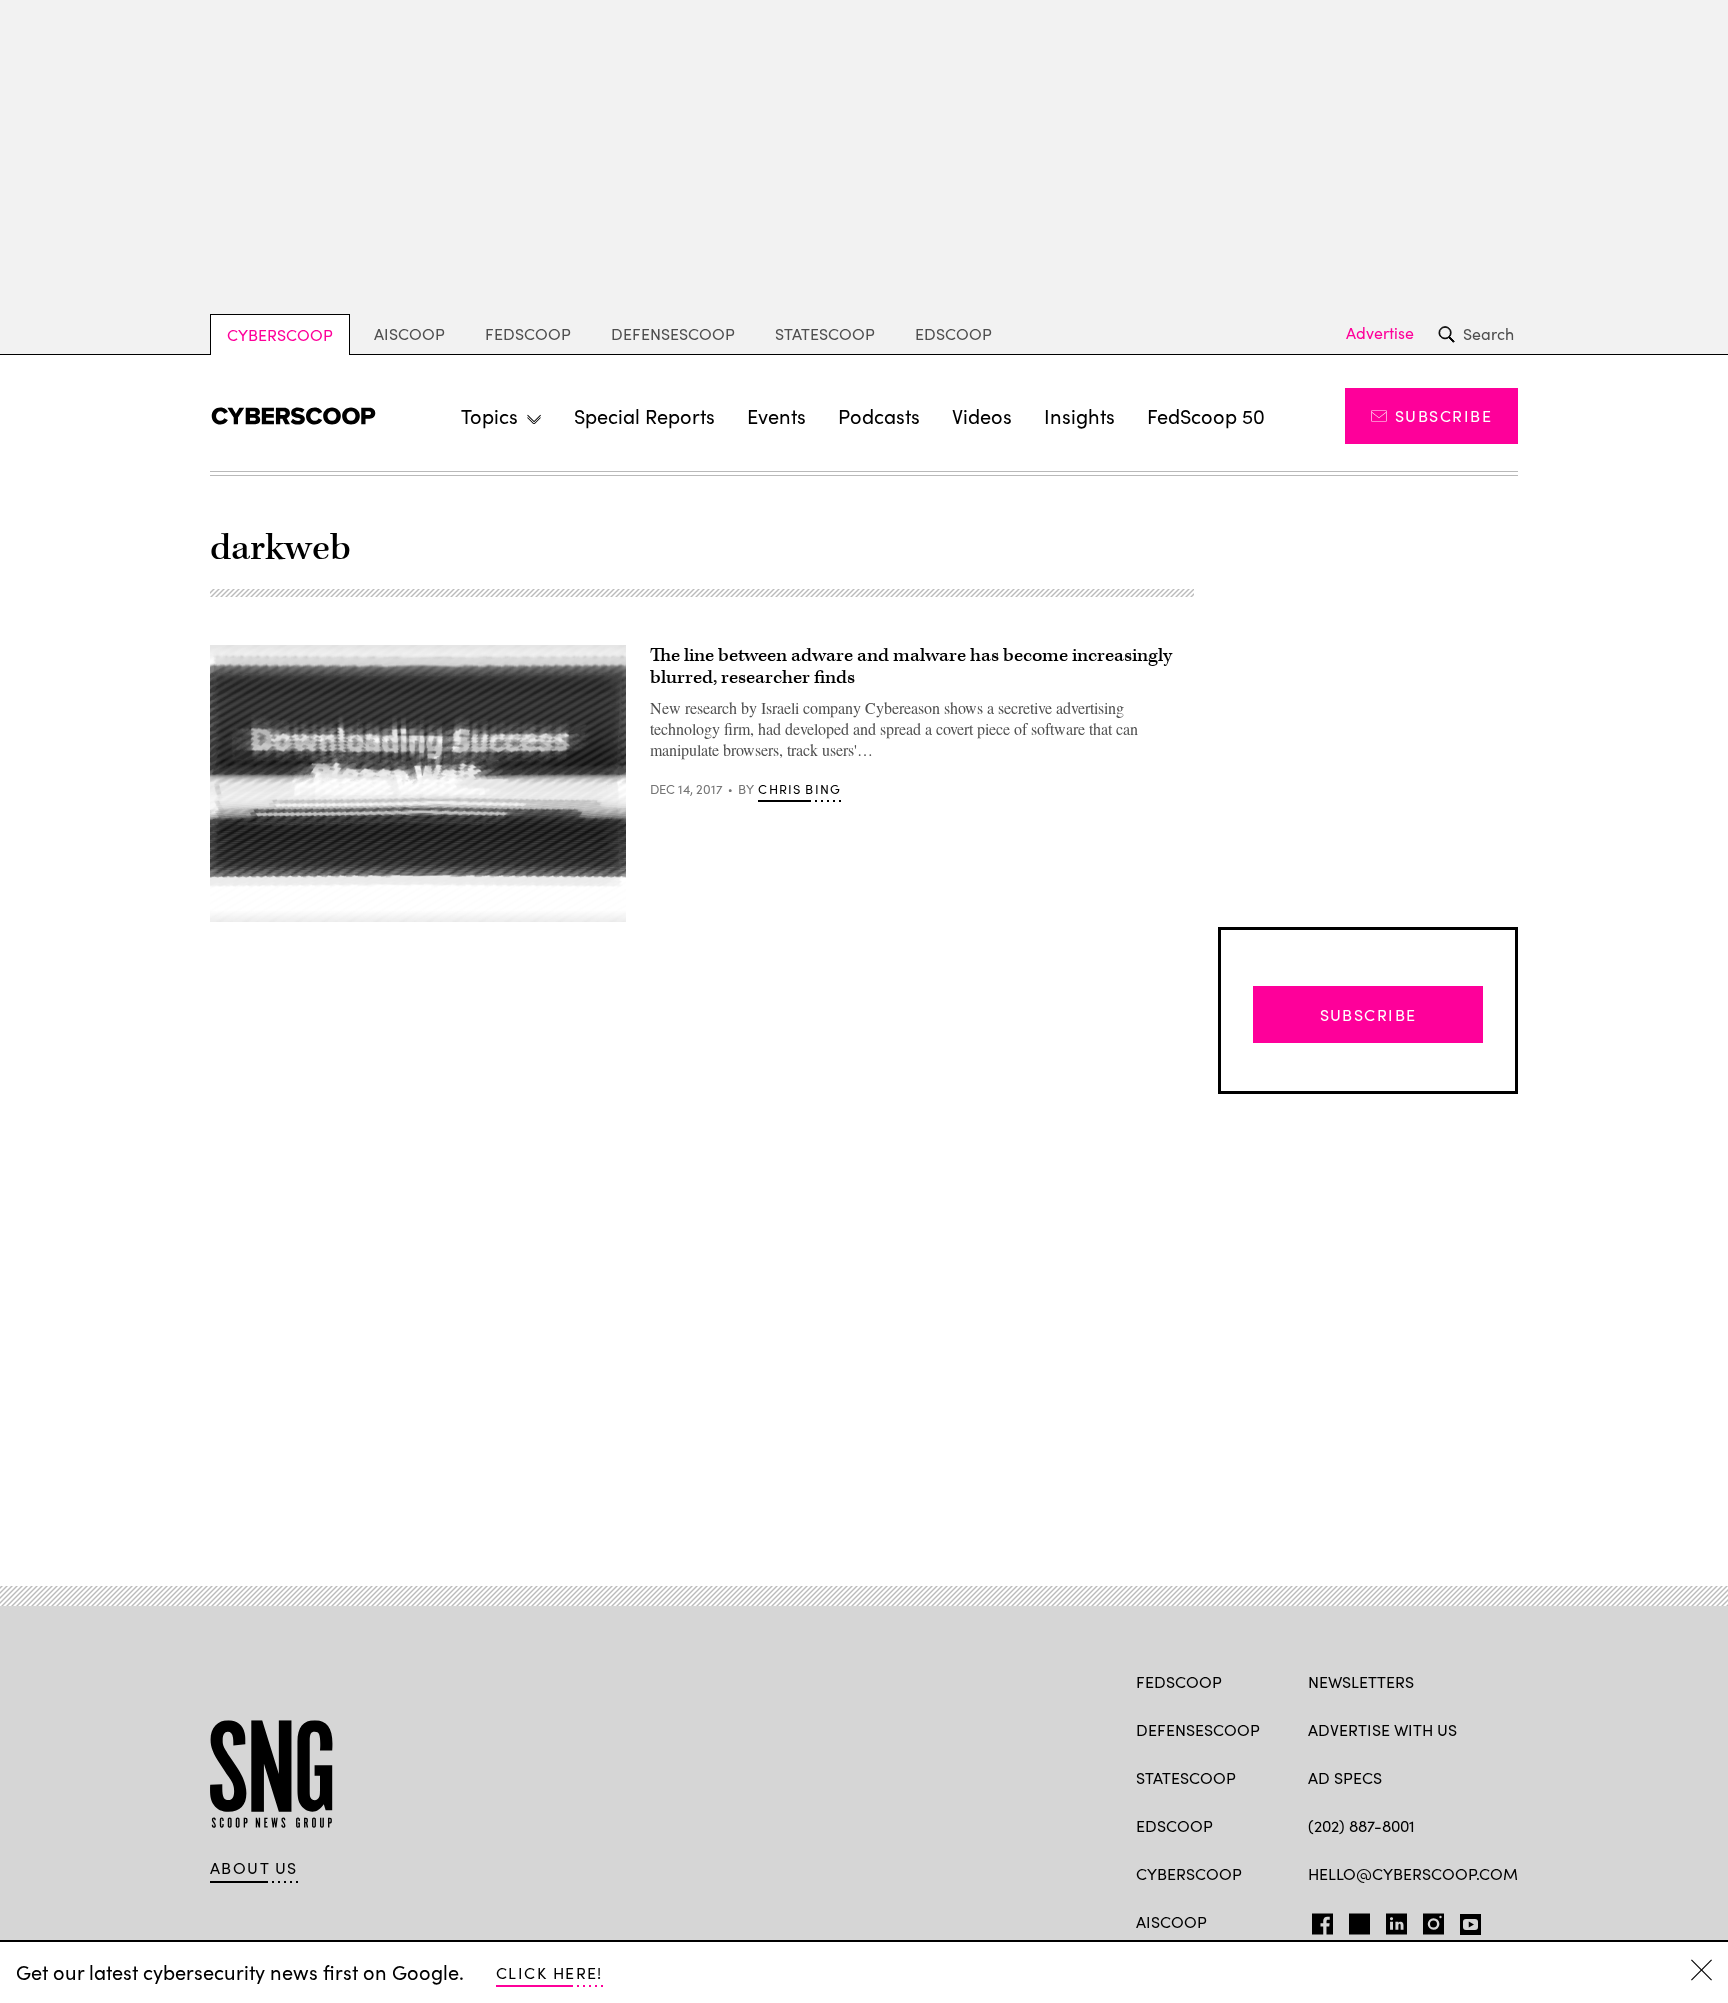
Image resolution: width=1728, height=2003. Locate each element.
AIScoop (409, 333)
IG (1427, 1920)
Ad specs (1345, 1777)
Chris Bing (799, 789)
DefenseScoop (673, 333)
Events (776, 415)
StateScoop (825, 333)
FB (1317, 1920)
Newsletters (1361, 1681)
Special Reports (644, 415)
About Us (254, 1868)
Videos (982, 415)
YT (1465, 1920)
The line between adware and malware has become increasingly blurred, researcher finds (911, 666)
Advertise (1380, 333)
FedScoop (528, 333)
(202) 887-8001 (1361, 1825)
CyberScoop (280, 334)
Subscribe (1443, 415)
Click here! (549, 1972)
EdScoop (953, 333)
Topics (489, 415)
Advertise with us (1382, 1729)
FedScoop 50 (1206, 415)
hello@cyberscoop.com (1413, 1873)
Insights (1079, 415)
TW (1356, 1920)
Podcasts (879, 415)
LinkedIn (1396, 1920)
